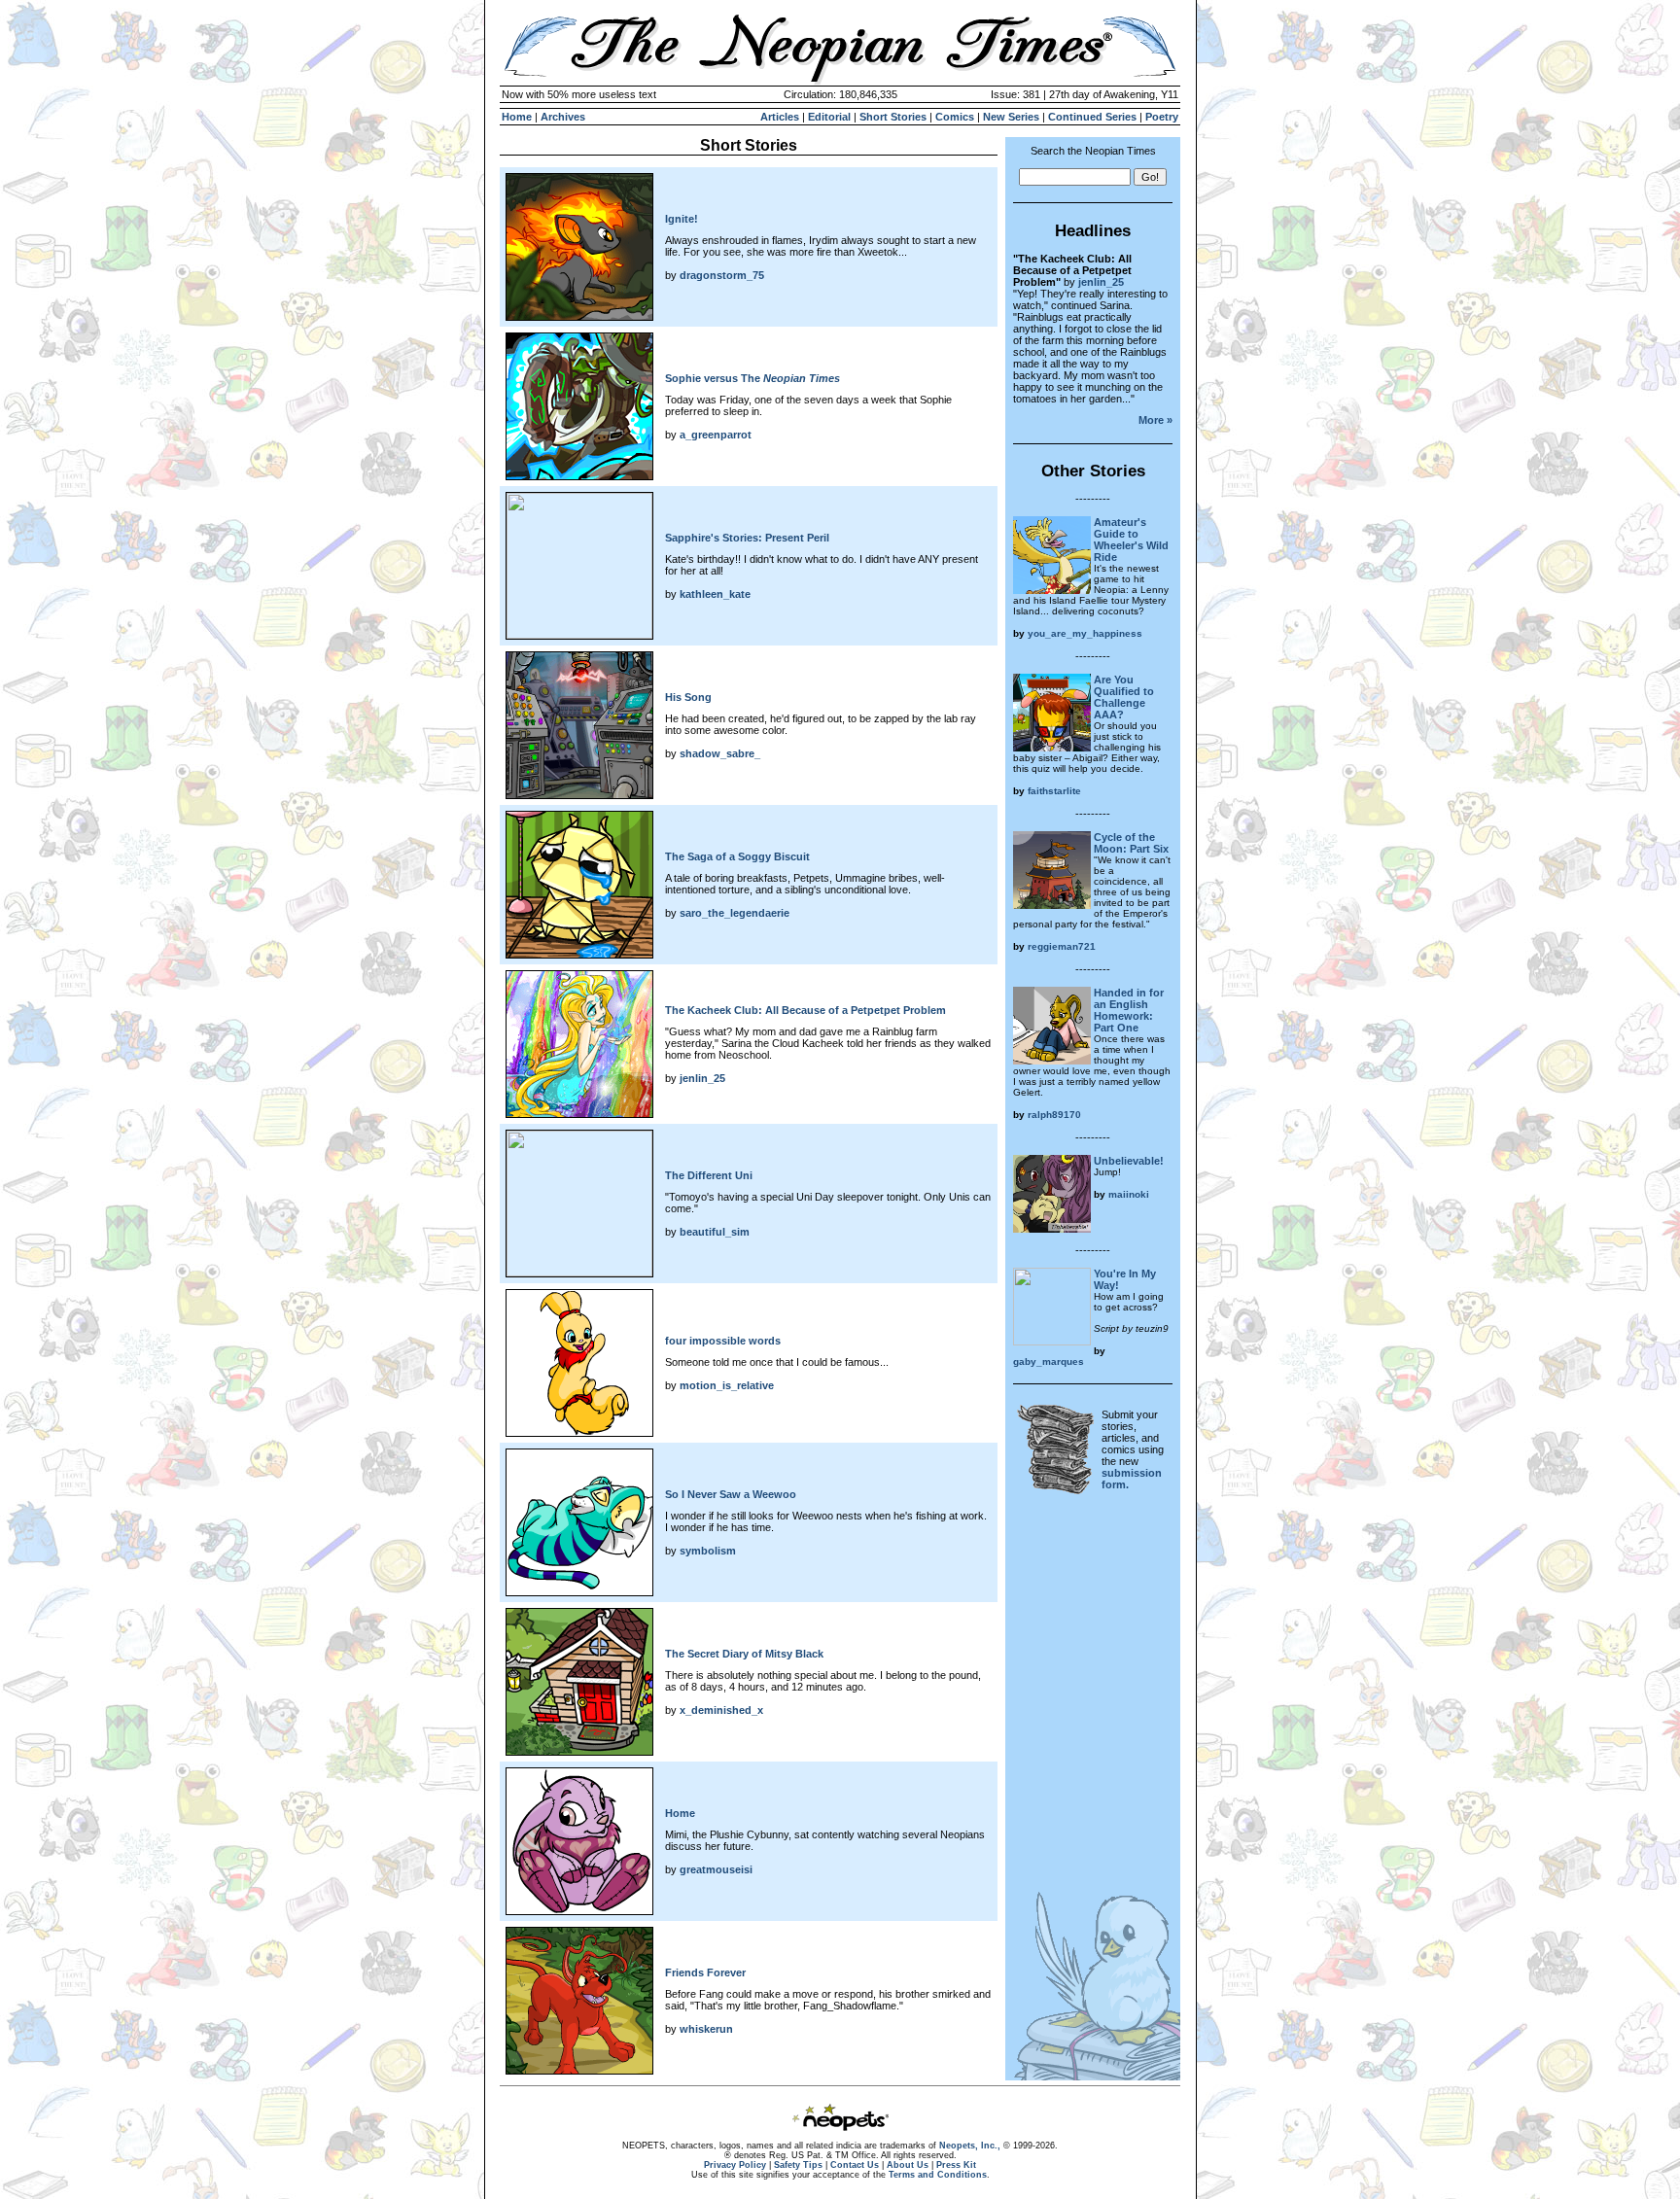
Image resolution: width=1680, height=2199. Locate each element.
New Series (1011, 117)
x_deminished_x (721, 1710)
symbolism (708, 1551)
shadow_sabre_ (720, 753)
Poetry (1162, 117)
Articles (780, 117)
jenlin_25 (702, 1078)
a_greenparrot (716, 435)
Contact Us (855, 2165)
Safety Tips (798, 2165)
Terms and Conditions (938, 2175)
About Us (908, 2165)
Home (517, 117)
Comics (955, 117)
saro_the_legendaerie (735, 913)
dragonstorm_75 (722, 275)
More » (1155, 420)
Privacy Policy (735, 2165)
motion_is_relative (727, 1385)
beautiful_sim (715, 1232)
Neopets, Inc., (970, 2146)
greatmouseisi (716, 1869)
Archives (563, 117)
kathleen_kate (715, 594)
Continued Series (1092, 117)
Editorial (829, 117)
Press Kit (956, 2165)
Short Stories (893, 117)
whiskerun (706, 2029)
